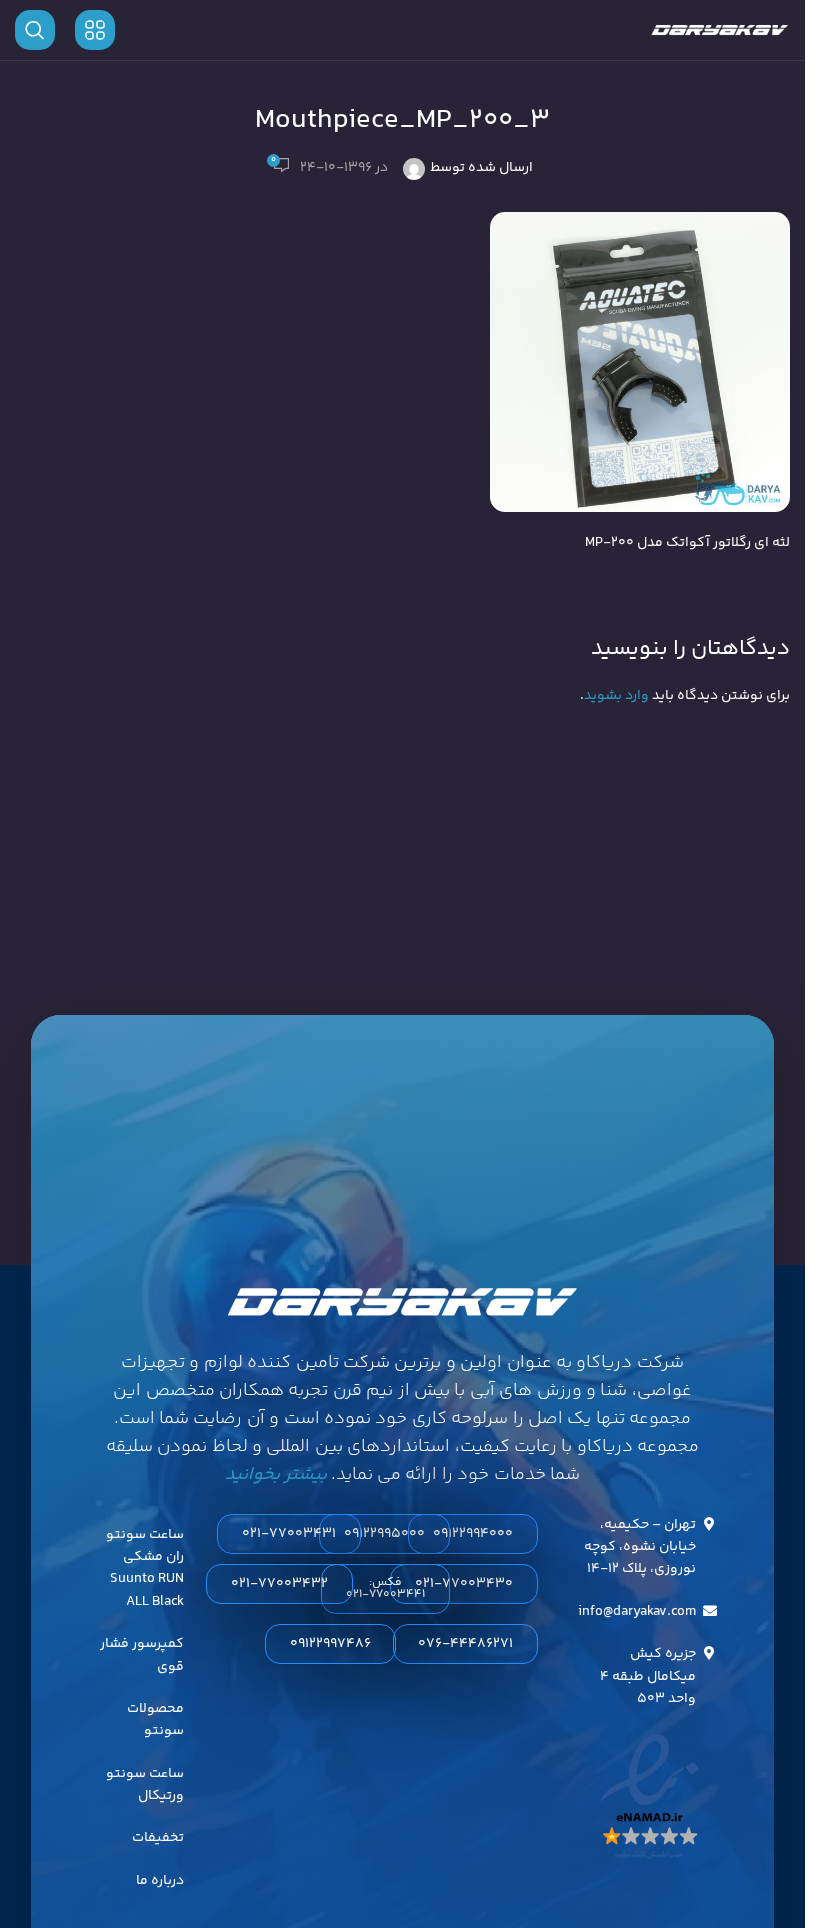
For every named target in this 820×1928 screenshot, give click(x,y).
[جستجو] (35, 30)
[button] (385, 1589)
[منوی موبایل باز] (95, 30)
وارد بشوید (616, 696)
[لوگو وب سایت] (720, 30)
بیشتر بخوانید (276, 1475)
